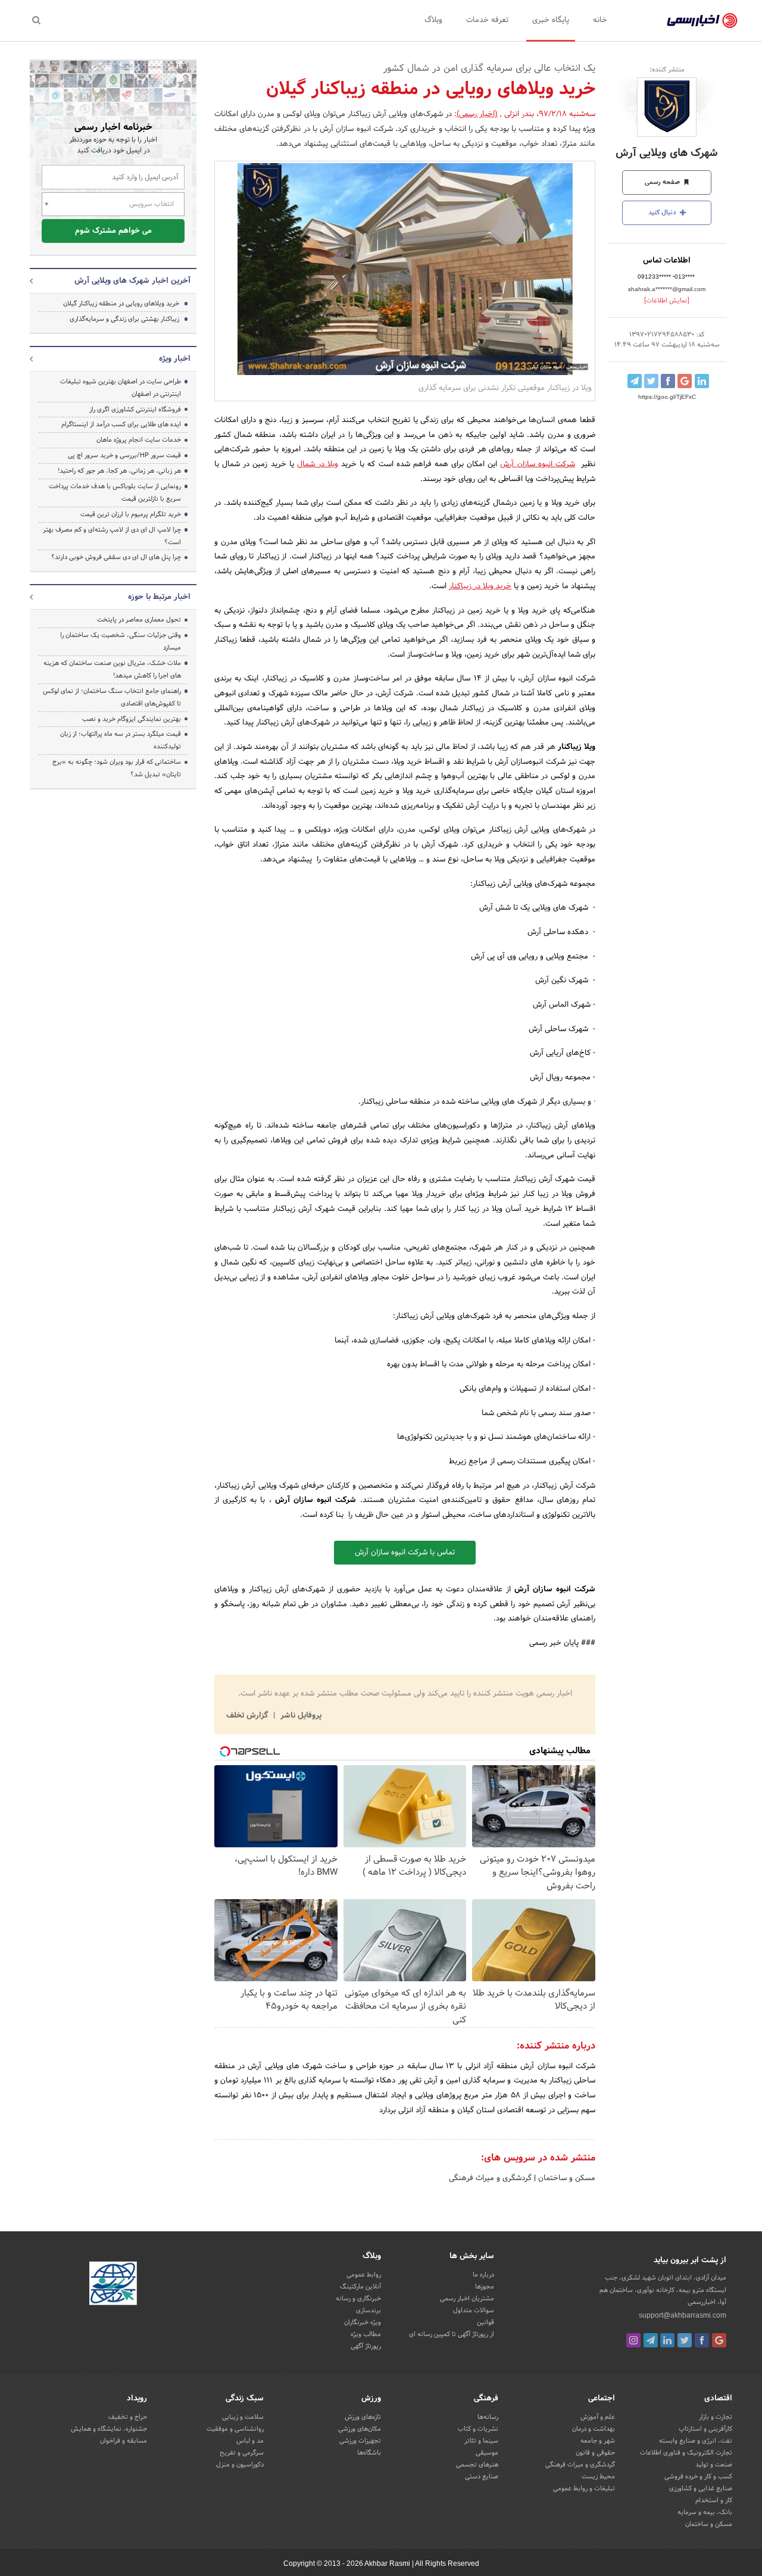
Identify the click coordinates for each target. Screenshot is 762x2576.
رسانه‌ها (488, 2417)
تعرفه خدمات (487, 20)
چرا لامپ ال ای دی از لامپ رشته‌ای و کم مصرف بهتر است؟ (112, 536)
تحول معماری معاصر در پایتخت (139, 620)
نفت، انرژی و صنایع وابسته (696, 2441)
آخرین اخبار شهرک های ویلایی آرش (132, 281)
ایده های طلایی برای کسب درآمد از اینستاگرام (121, 424)
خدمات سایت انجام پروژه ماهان (139, 440)
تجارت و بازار (716, 2417)
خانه (600, 20)
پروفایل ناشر (300, 1716)
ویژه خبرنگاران (363, 2322)
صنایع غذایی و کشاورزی (701, 2488)
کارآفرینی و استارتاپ (705, 2429)
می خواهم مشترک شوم (113, 231)
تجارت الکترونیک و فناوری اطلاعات (686, 2453)
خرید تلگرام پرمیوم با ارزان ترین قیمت (131, 514)
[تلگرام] (651, 2340)
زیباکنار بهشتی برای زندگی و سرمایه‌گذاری (124, 319)
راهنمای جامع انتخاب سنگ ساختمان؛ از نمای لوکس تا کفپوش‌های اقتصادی (112, 697)
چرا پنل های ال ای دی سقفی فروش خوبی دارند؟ (116, 557)
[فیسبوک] (702, 2340)
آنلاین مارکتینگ (360, 2287)
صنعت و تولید (714, 2465)
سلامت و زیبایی (243, 2417)
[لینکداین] (667, 2340)
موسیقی (487, 2453)
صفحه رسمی (663, 182)
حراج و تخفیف (128, 2417)
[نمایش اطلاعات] (667, 301)
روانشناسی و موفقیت (235, 2429)
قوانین (485, 2322)
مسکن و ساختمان (566, 2178)
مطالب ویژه (366, 2334)
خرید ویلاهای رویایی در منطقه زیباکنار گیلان (121, 304)
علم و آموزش (598, 2417)
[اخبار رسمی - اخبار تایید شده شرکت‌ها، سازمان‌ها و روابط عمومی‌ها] (702, 21)
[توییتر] (685, 2340)
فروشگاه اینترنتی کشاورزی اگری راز (135, 410)
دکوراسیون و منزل (240, 2465)
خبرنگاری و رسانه (358, 2299)
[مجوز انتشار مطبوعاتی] (113, 2285)
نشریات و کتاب (478, 2429)
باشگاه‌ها (369, 2453)
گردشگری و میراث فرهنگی (490, 2178)
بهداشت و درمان (594, 2429)
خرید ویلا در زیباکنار (480, 586)
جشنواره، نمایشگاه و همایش (109, 2429)
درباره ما (483, 2275)
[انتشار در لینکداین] (702, 381)
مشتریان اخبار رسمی (467, 2299)
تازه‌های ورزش (363, 2417)
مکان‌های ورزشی (360, 2429)
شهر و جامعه (598, 2441)
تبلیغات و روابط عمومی (584, 2488)
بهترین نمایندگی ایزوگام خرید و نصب (132, 719)
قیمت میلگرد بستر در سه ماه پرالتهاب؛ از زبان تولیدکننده (121, 740)
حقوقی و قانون (595, 2453)
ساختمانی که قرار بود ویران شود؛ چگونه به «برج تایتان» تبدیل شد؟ (117, 768)
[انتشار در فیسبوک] (668, 381)
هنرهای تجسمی (477, 2465)
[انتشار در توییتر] (651, 381)
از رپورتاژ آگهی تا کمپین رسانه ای (452, 2334)
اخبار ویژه (175, 359)
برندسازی (368, 2310)
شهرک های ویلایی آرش (667, 153)
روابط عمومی (364, 2275)
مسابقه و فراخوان (124, 2441)
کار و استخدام (714, 2500)
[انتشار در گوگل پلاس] (685, 381)
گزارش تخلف (248, 1716)
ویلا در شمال (318, 464)
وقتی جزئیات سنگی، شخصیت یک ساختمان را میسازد (121, 641)
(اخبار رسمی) (477, 114)
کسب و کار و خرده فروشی (698, 2477)
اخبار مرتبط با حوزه (159, 597)
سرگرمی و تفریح (242, 2453)
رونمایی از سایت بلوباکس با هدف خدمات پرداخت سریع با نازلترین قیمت (115, 493)
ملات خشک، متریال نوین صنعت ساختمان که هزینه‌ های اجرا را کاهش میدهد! (112, 669)
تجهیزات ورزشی (360, 2441)
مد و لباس (250, 2441)
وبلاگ (433, 20)
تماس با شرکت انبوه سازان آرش (405, 1553)
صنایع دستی (482, 2477)
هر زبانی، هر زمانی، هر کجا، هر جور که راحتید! (119, 471)
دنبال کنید (663, 213)
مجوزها (485, 2287)
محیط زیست (598, 2477)
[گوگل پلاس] (719, 2340)
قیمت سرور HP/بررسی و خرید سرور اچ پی (124, 455)
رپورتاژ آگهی (366, 2346)
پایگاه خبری (551, 20)
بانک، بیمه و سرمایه (705, 2512)
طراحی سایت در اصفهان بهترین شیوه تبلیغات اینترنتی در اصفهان (121, 388)
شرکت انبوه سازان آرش (537, 464)
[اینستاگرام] (633, 2340)
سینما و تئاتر (481, 2441)
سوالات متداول (474, 2310)
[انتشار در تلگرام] (635, 381)
